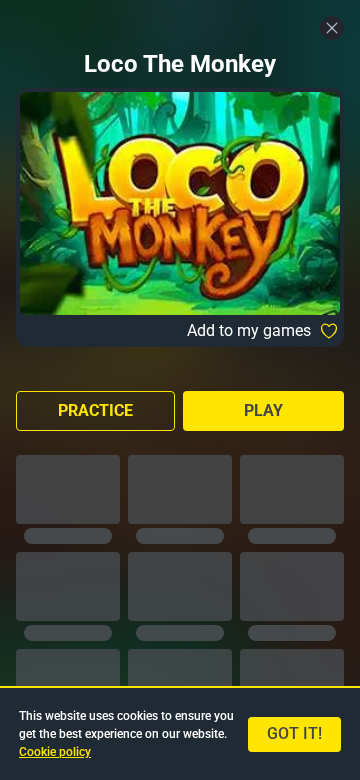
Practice (95, 410)
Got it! (294, 733)
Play (263, 410)
